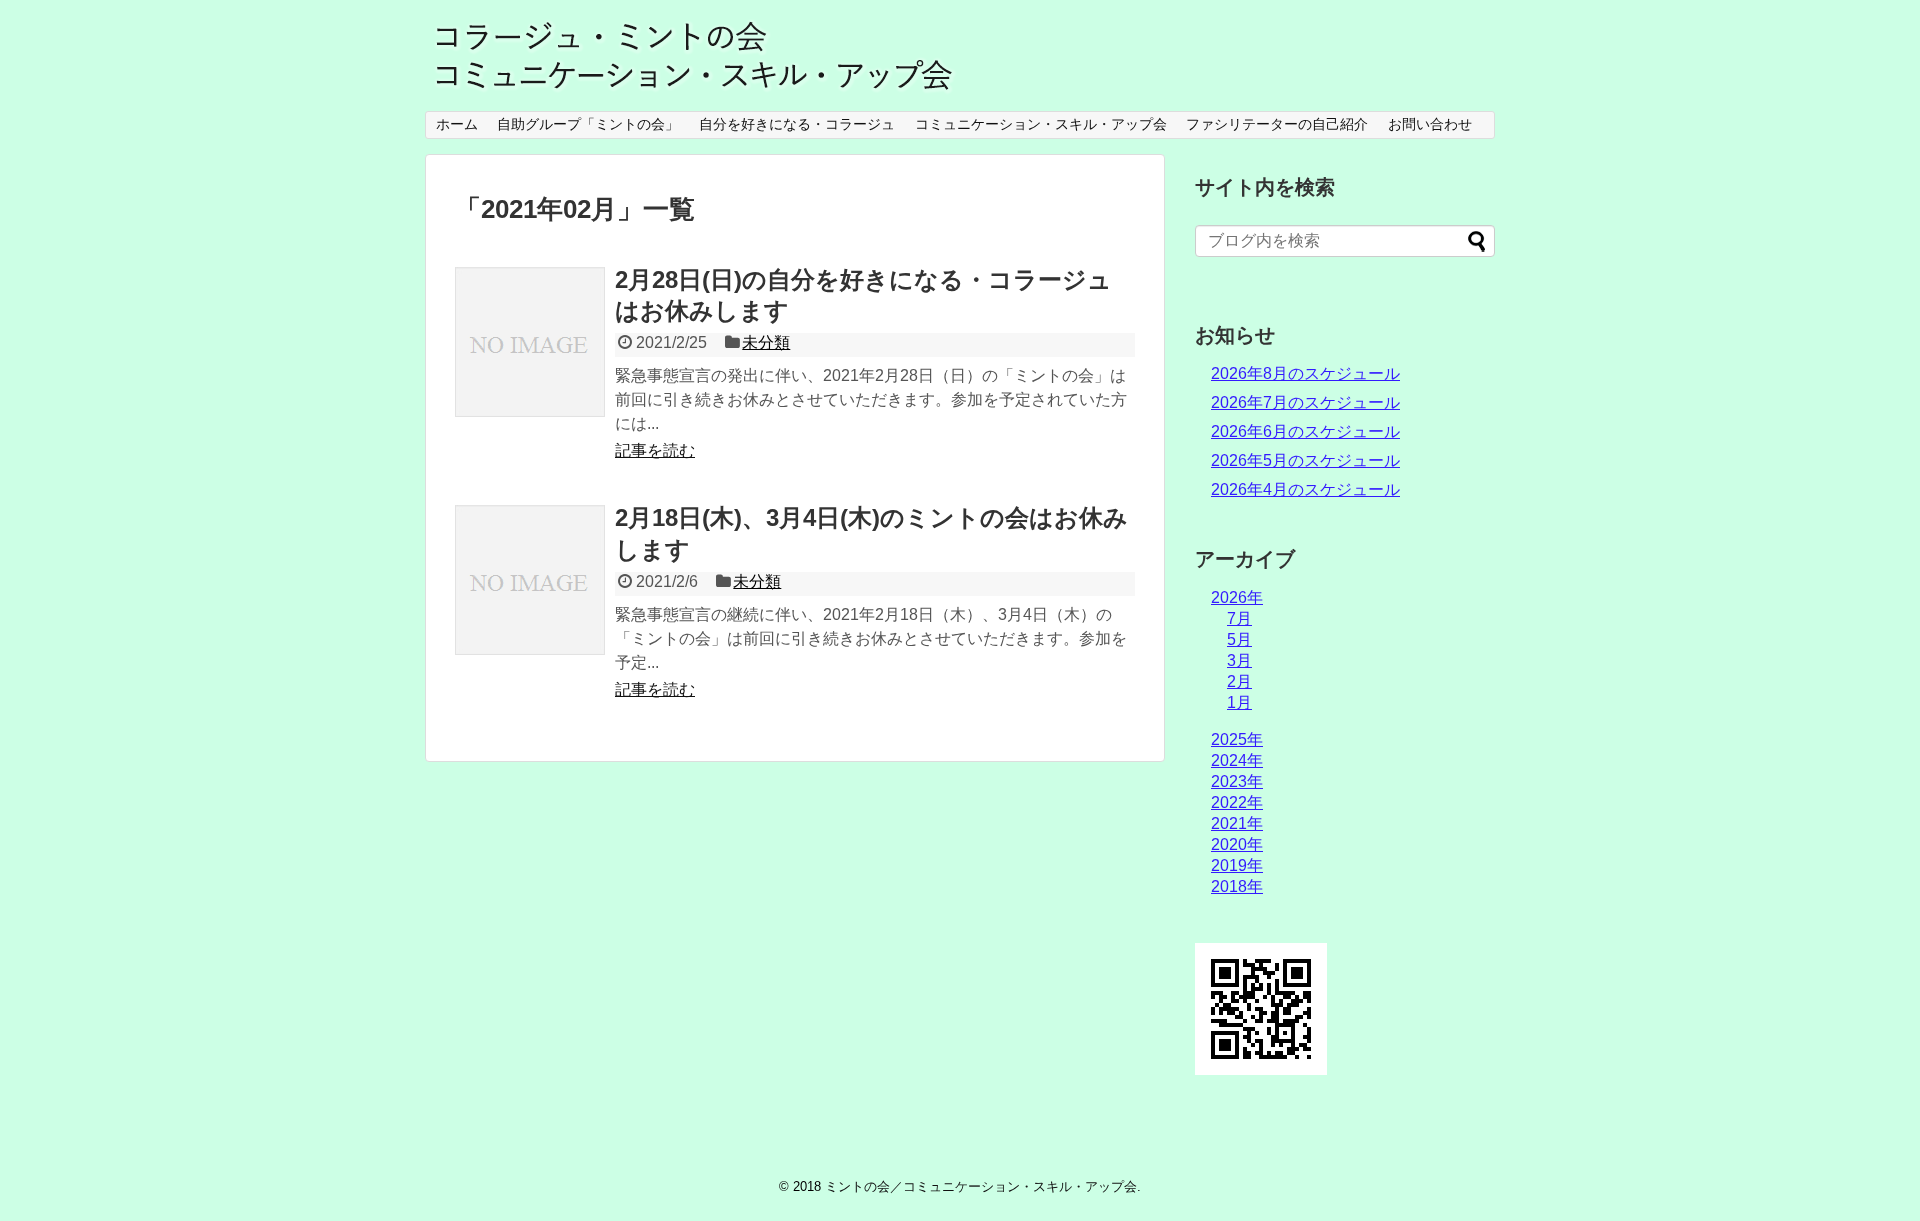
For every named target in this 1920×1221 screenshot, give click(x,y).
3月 (1239, 660)
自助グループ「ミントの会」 (588, 124)
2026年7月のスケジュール (1305, 402)
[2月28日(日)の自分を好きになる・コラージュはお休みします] (530, 342)
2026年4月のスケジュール (1305, 489)
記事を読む (655, 450)
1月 (1239, 702)
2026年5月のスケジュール (1305, 460)
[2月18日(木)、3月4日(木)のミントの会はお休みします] (530, 580)
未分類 (766, 342)
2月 (1239, 681)
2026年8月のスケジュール (1305, 373)
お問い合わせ (1430, 124)
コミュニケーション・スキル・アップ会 (1041, 124)
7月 (1239, 618)
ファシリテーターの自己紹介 (1277, 124)
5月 (1239, 639)
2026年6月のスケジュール (1305, 431)
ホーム (457, 124)
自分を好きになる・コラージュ (797, 124)
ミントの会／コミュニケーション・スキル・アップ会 (981, 1186)
